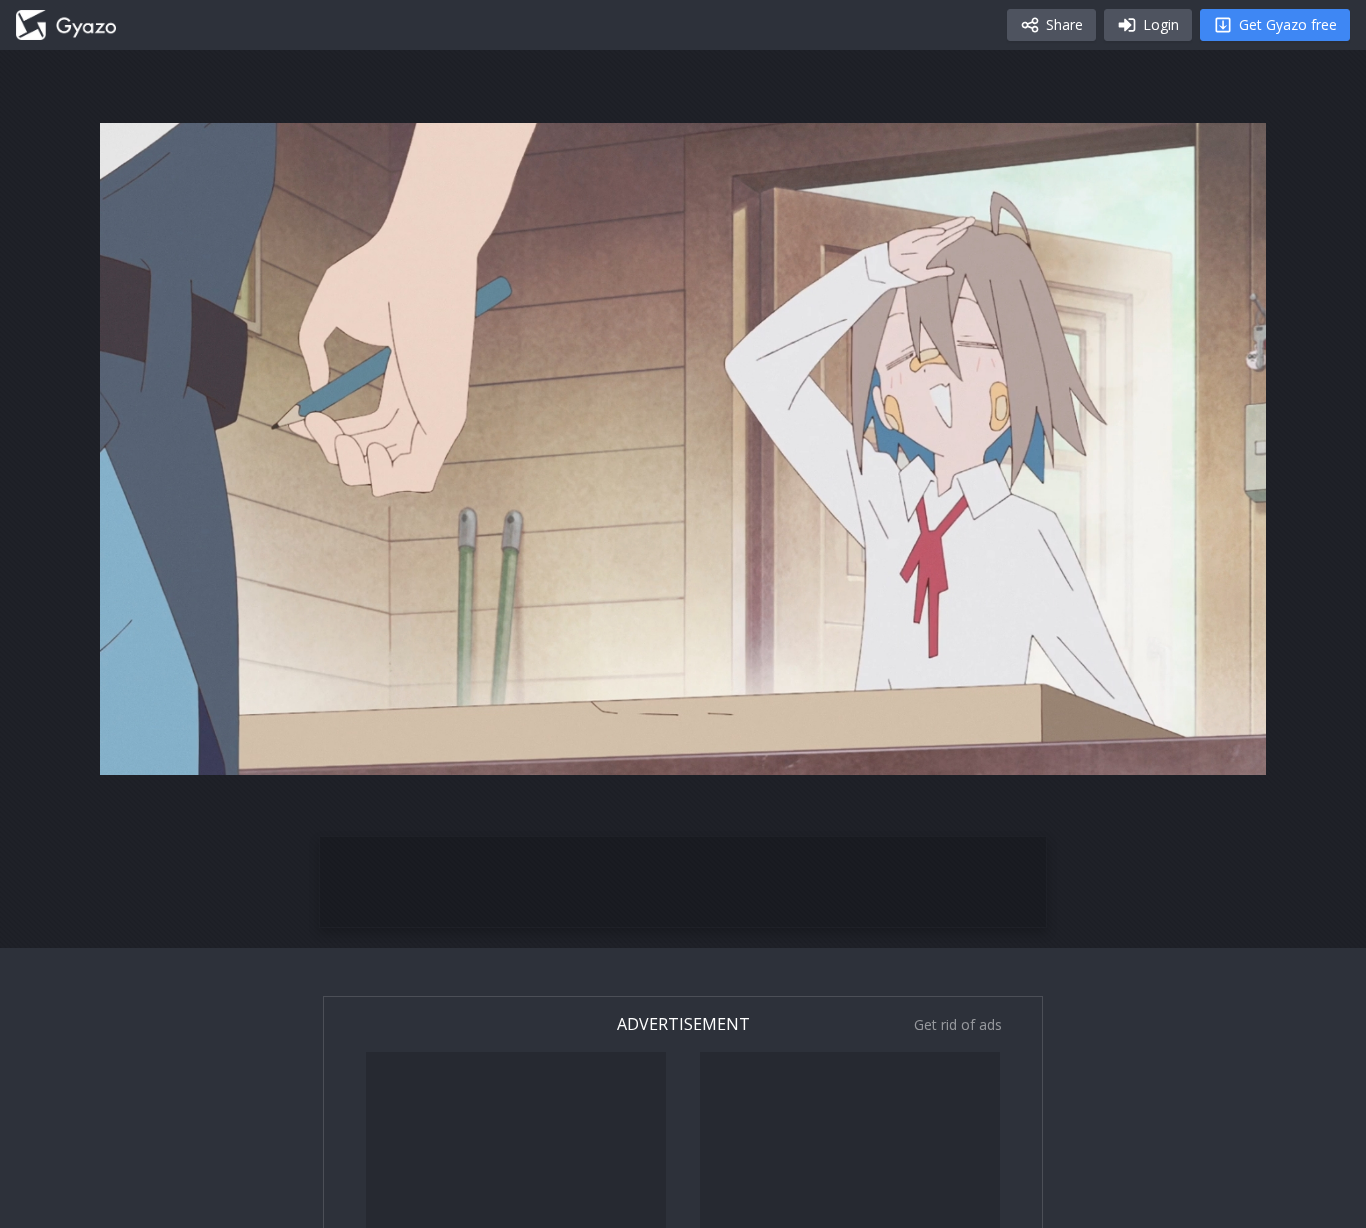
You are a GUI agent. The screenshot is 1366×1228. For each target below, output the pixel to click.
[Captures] (66, 25)
